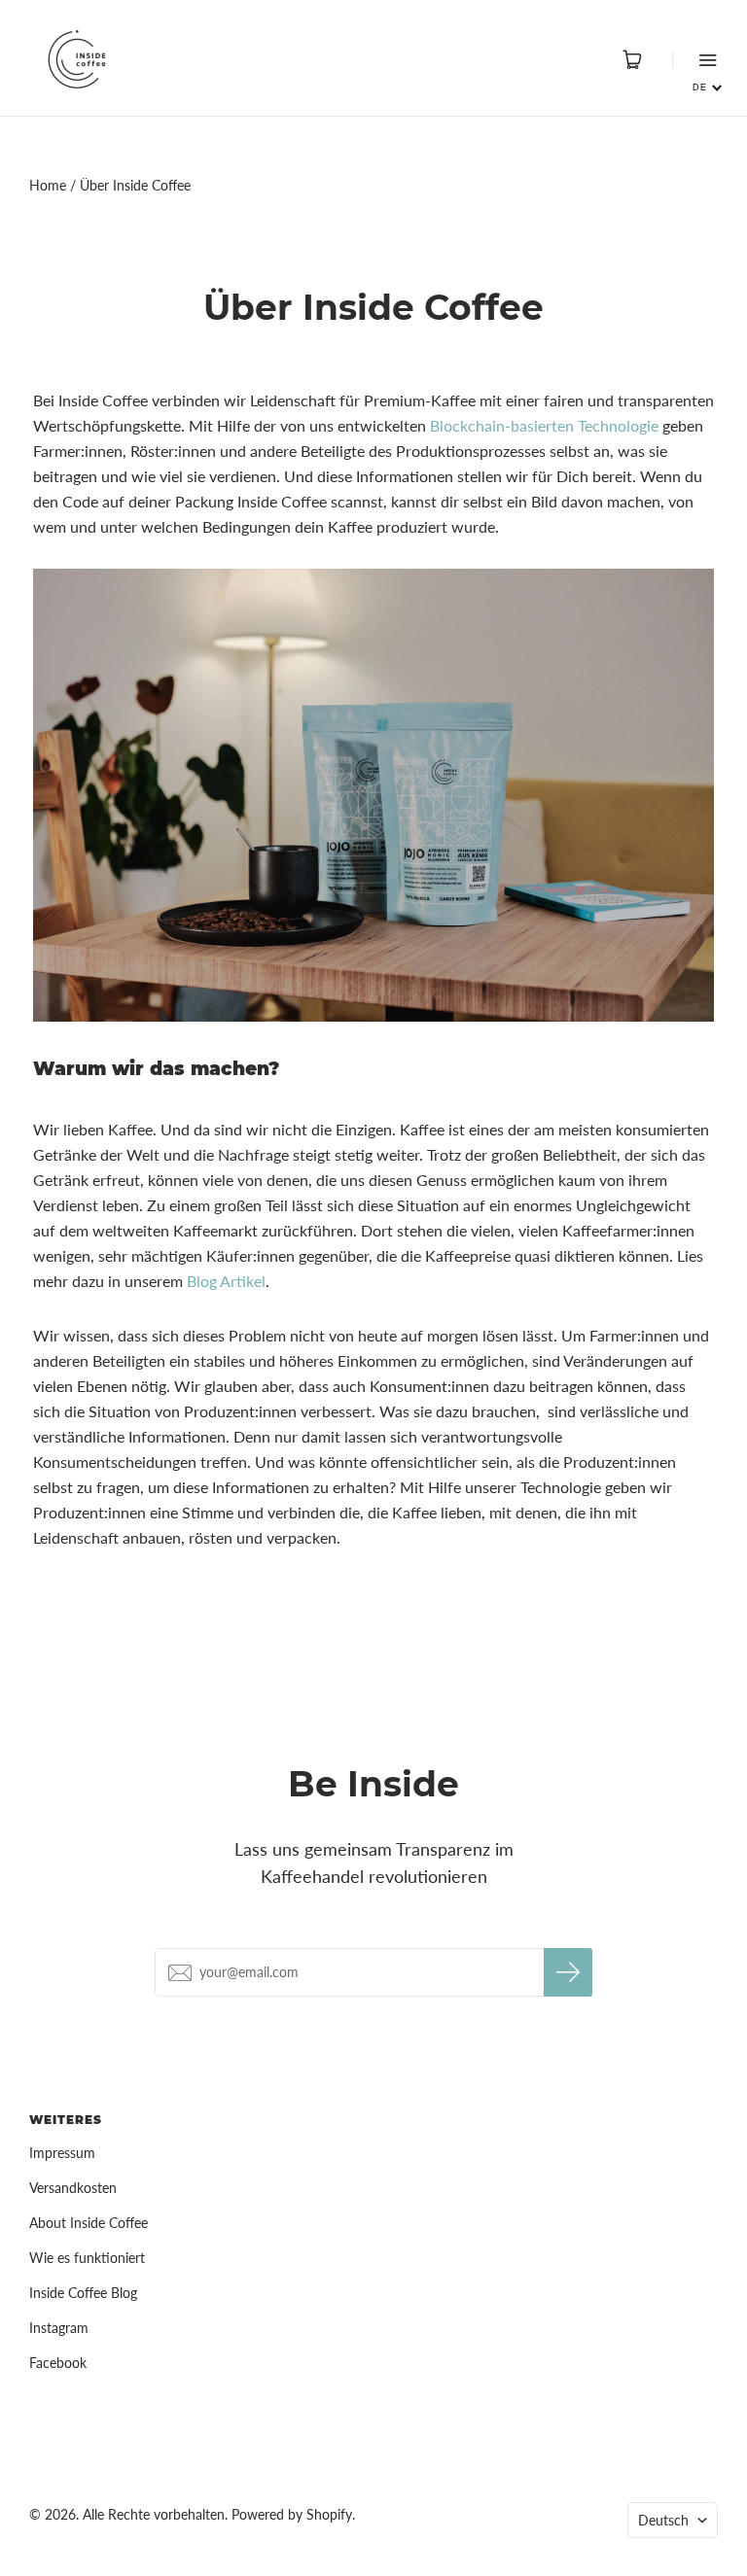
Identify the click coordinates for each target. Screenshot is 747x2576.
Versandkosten (73, 2188)
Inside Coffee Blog (83, 2293)
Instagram (59, 2328)
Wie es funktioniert (87, 2258)
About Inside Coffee (89, 2223)
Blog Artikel (226, 1281)
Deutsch (663, 2520)
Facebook (58, 2363)
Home (48, 185)
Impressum (62, 2153)
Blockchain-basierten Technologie (544, 425)
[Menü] (695, 60)
